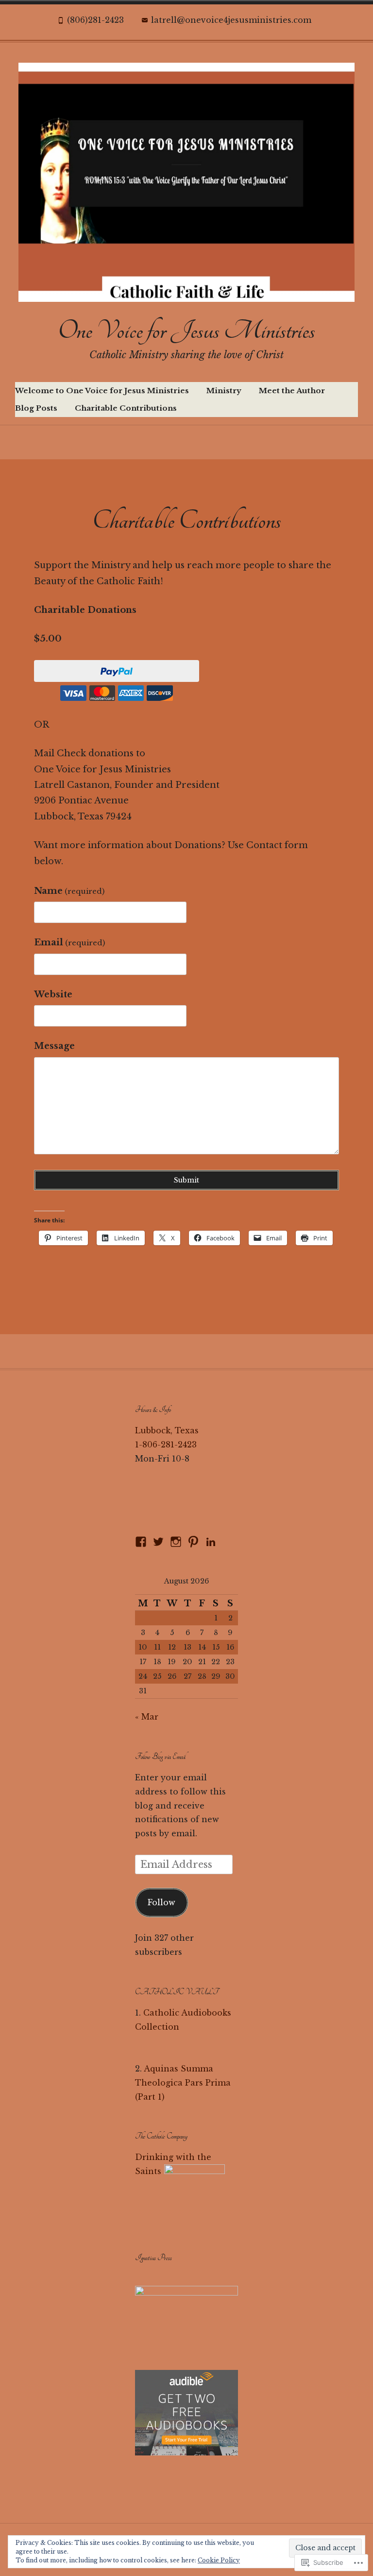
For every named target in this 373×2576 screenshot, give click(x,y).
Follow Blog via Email (160, 1757)
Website (53, 994)
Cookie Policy (219, 2560)
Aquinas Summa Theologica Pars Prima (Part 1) (183, 2083)
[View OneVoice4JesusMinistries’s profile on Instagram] (176, 1542)
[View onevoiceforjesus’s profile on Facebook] (141, 1542)
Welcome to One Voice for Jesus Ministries (102, 391)
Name (69, 891)
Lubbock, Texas (167, 1430)
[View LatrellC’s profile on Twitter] (158, 1542)
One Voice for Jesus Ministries (186, 331)
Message (54, 1046)
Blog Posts (36, 408)
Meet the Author (292, 391)
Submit (186, 1180)
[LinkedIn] (211, 1542)
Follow (161, 1902)
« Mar (147, 1717)
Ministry (224, 391)
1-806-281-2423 (166, 1445)
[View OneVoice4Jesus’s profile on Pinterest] (193, 1542)
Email (69, 942)
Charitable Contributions (126, 408)
